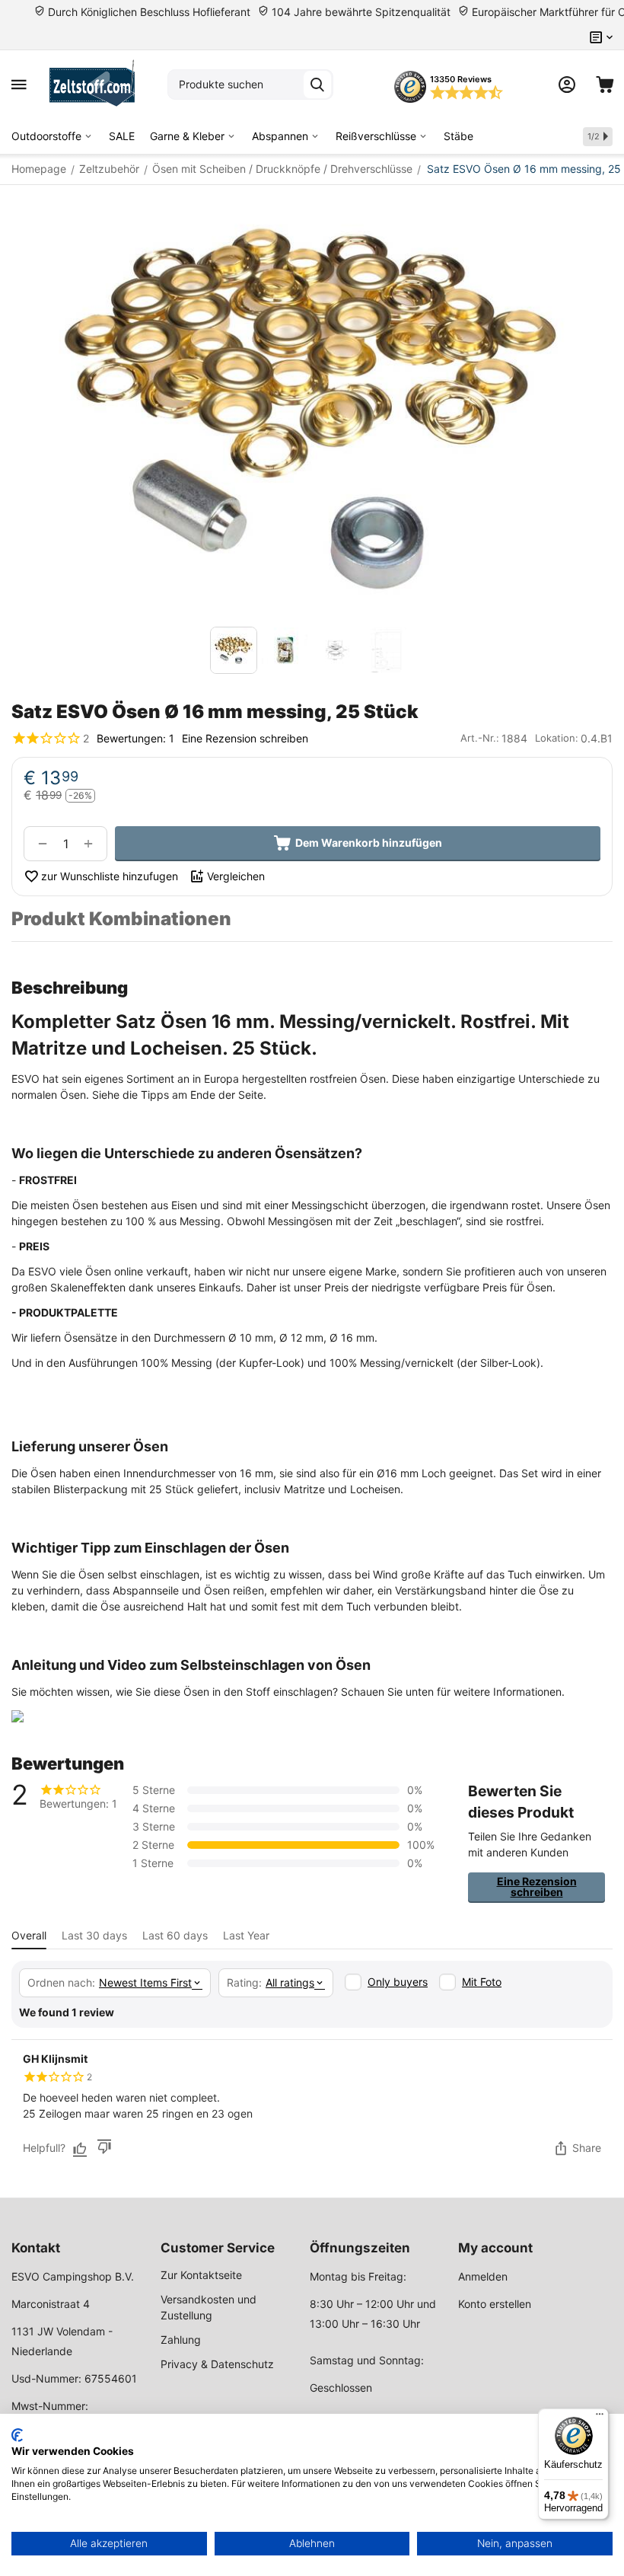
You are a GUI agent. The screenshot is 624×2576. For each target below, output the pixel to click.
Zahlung (181, 2340)
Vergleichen (236, 876)
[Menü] (600, 2418)
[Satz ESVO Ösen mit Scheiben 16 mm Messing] (312, 410)
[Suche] (317, 85)
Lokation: (557, 738)
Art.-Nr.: (480, 738)
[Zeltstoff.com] (97, 85)
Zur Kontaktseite (201, 2275)
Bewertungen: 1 (135, 738)
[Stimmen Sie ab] (80, 2148)
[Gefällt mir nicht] (104, 2148)
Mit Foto (482, 1982)
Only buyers (398, 1982)
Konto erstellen (495, 2304)
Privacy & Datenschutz (217, 2364)
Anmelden (483, 2276)
